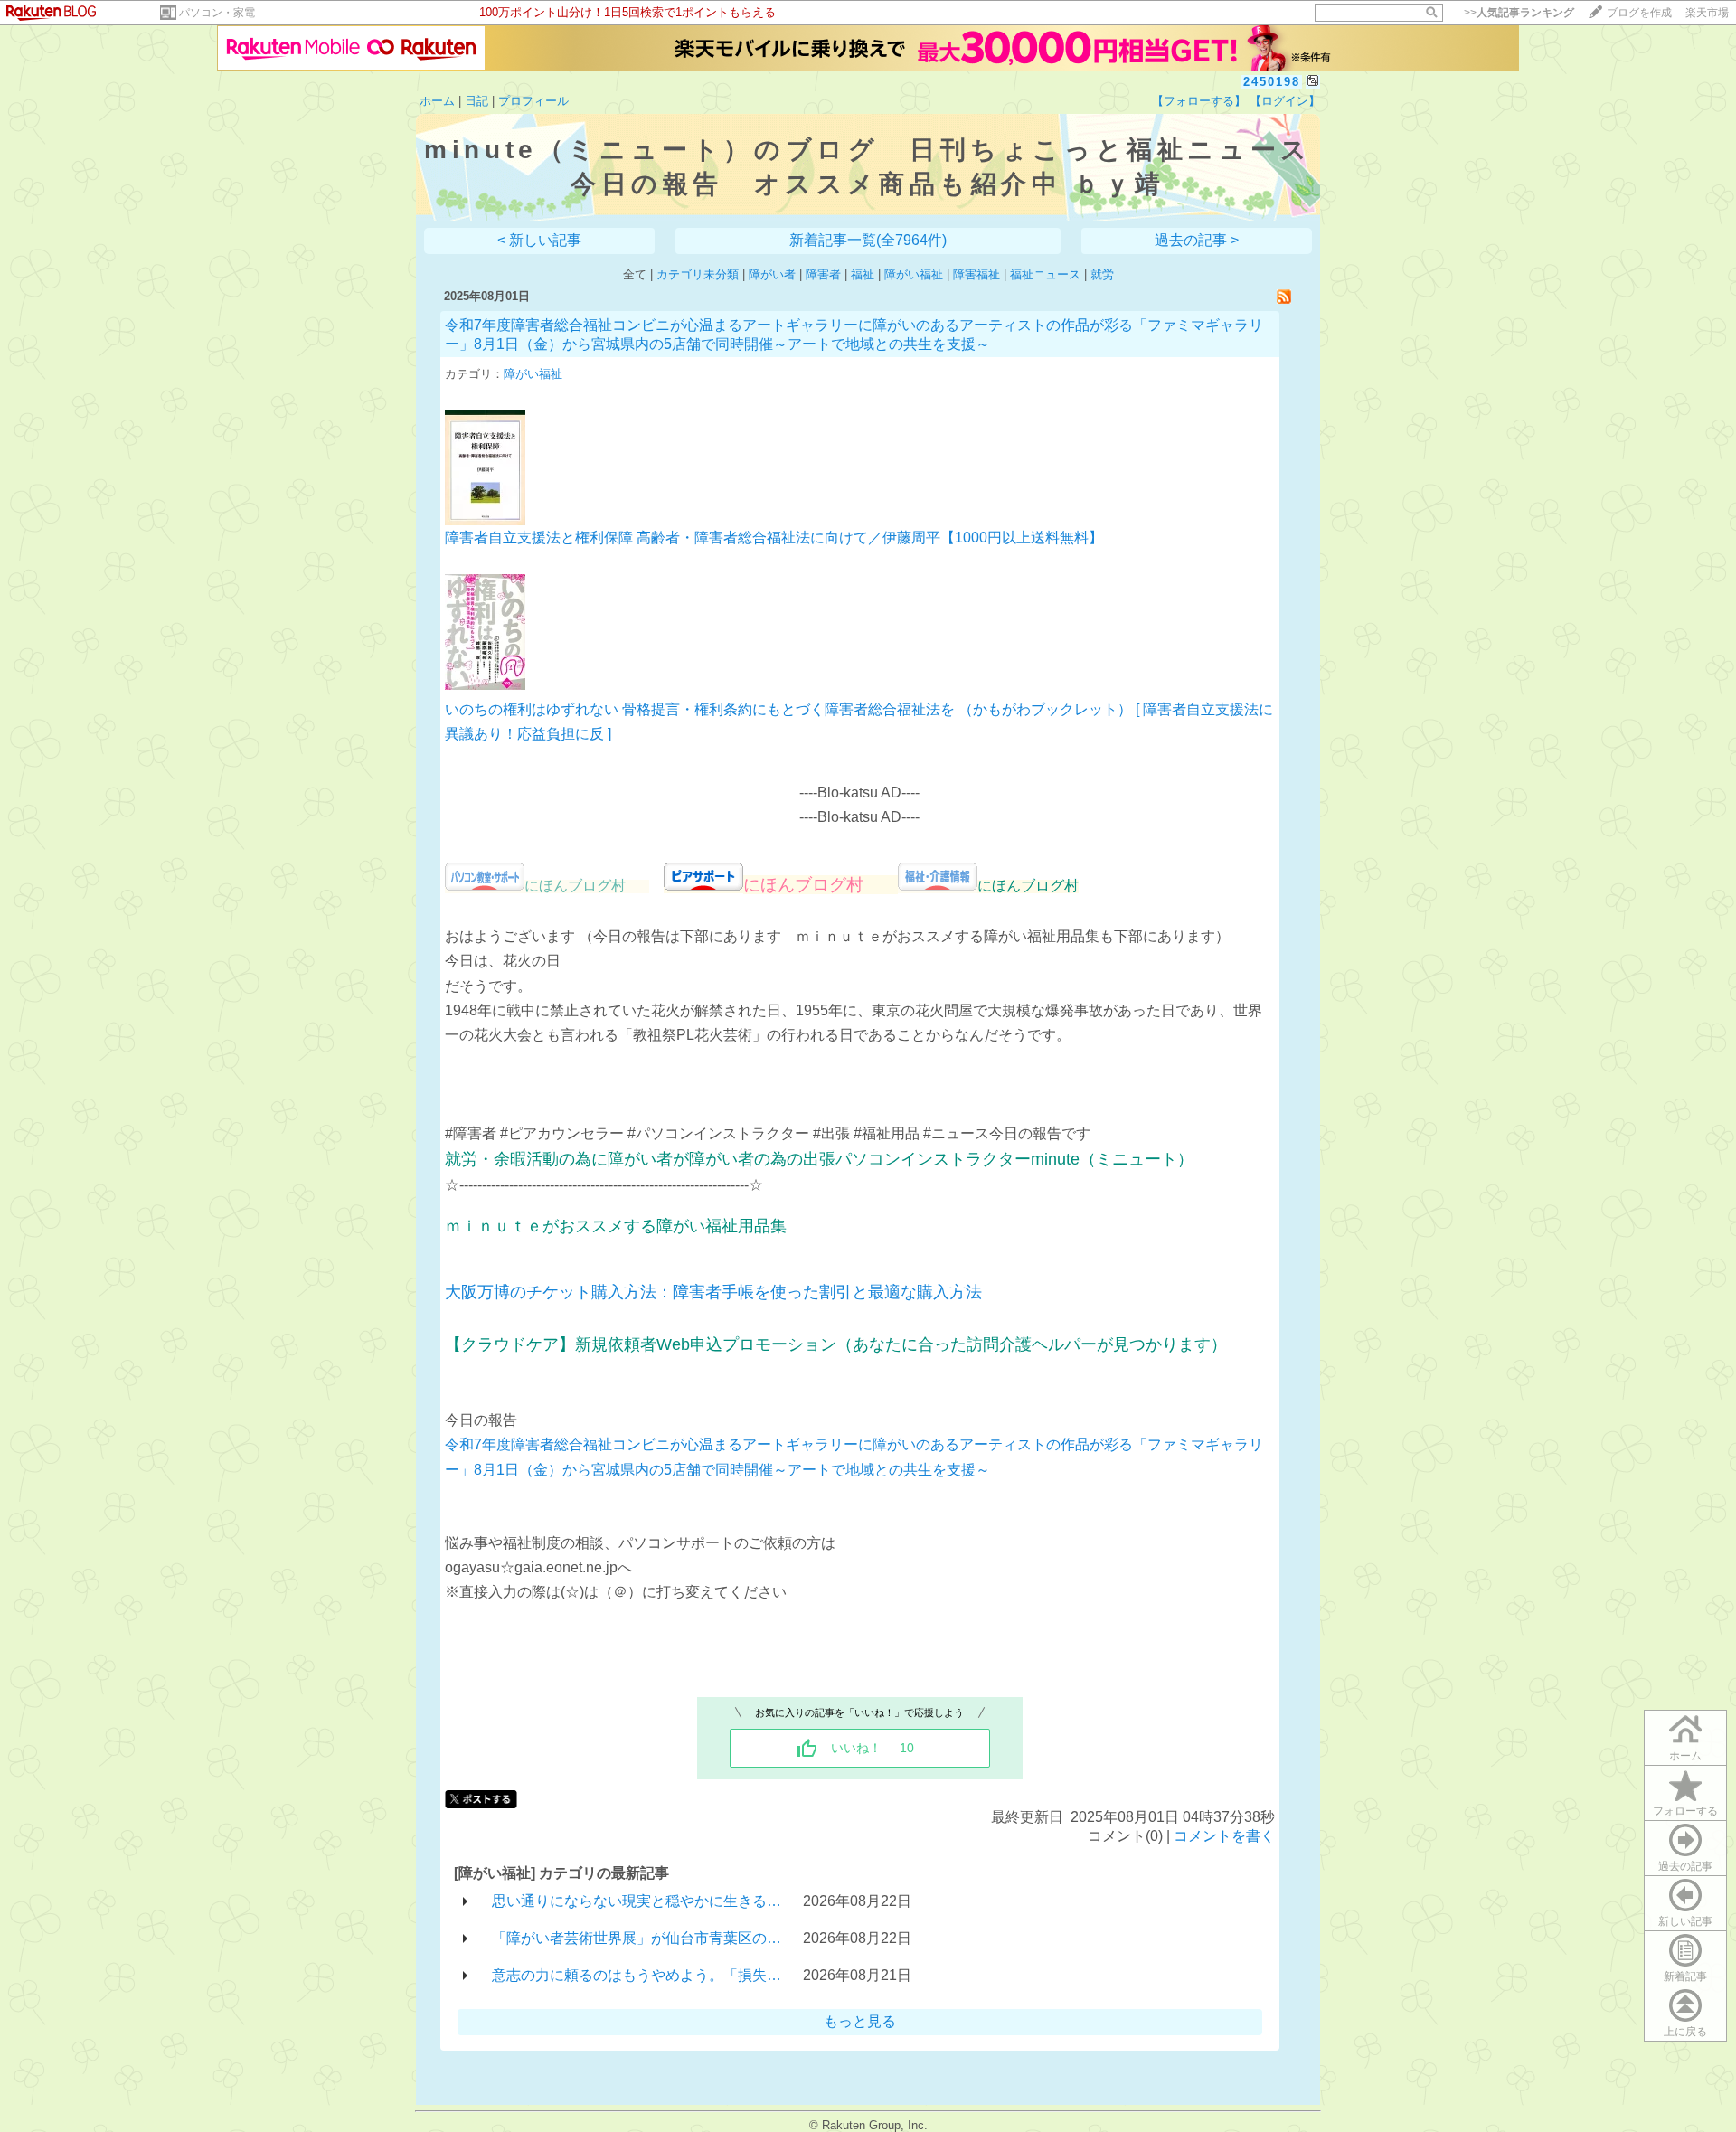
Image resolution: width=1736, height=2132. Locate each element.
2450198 (1272, 82)
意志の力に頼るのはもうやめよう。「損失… (637, 1975)
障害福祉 (976, 274)
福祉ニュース (1045, 274)
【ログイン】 (1285, 101)
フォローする (1685, 1811)
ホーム (437, 101)
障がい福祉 (914, 274)
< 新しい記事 (539, 240)
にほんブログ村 (821, 885)
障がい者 (772, 274)
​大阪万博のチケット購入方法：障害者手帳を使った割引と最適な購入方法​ (713, 1292)
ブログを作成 (1639, 13)
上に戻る (1685, 2032)
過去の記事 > (1197, 240)
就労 (1102, 274)
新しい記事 (1685, 1921)
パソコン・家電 (217, 13)
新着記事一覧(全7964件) (868, 240)
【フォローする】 (1199, 101)
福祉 (863, 274)
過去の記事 (1685, 1866)
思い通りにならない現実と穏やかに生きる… (637, 1901)
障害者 (823, 274)
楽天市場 (1707, 13)
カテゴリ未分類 (698, 274)
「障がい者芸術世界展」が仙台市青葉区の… (637, 1938)
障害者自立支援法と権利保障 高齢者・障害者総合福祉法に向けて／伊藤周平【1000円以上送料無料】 (774, 538)
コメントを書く (1224, 1836)
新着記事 (1685, 1976)
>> (1519, 13)
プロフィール (533, 101)
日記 (476, 101)
